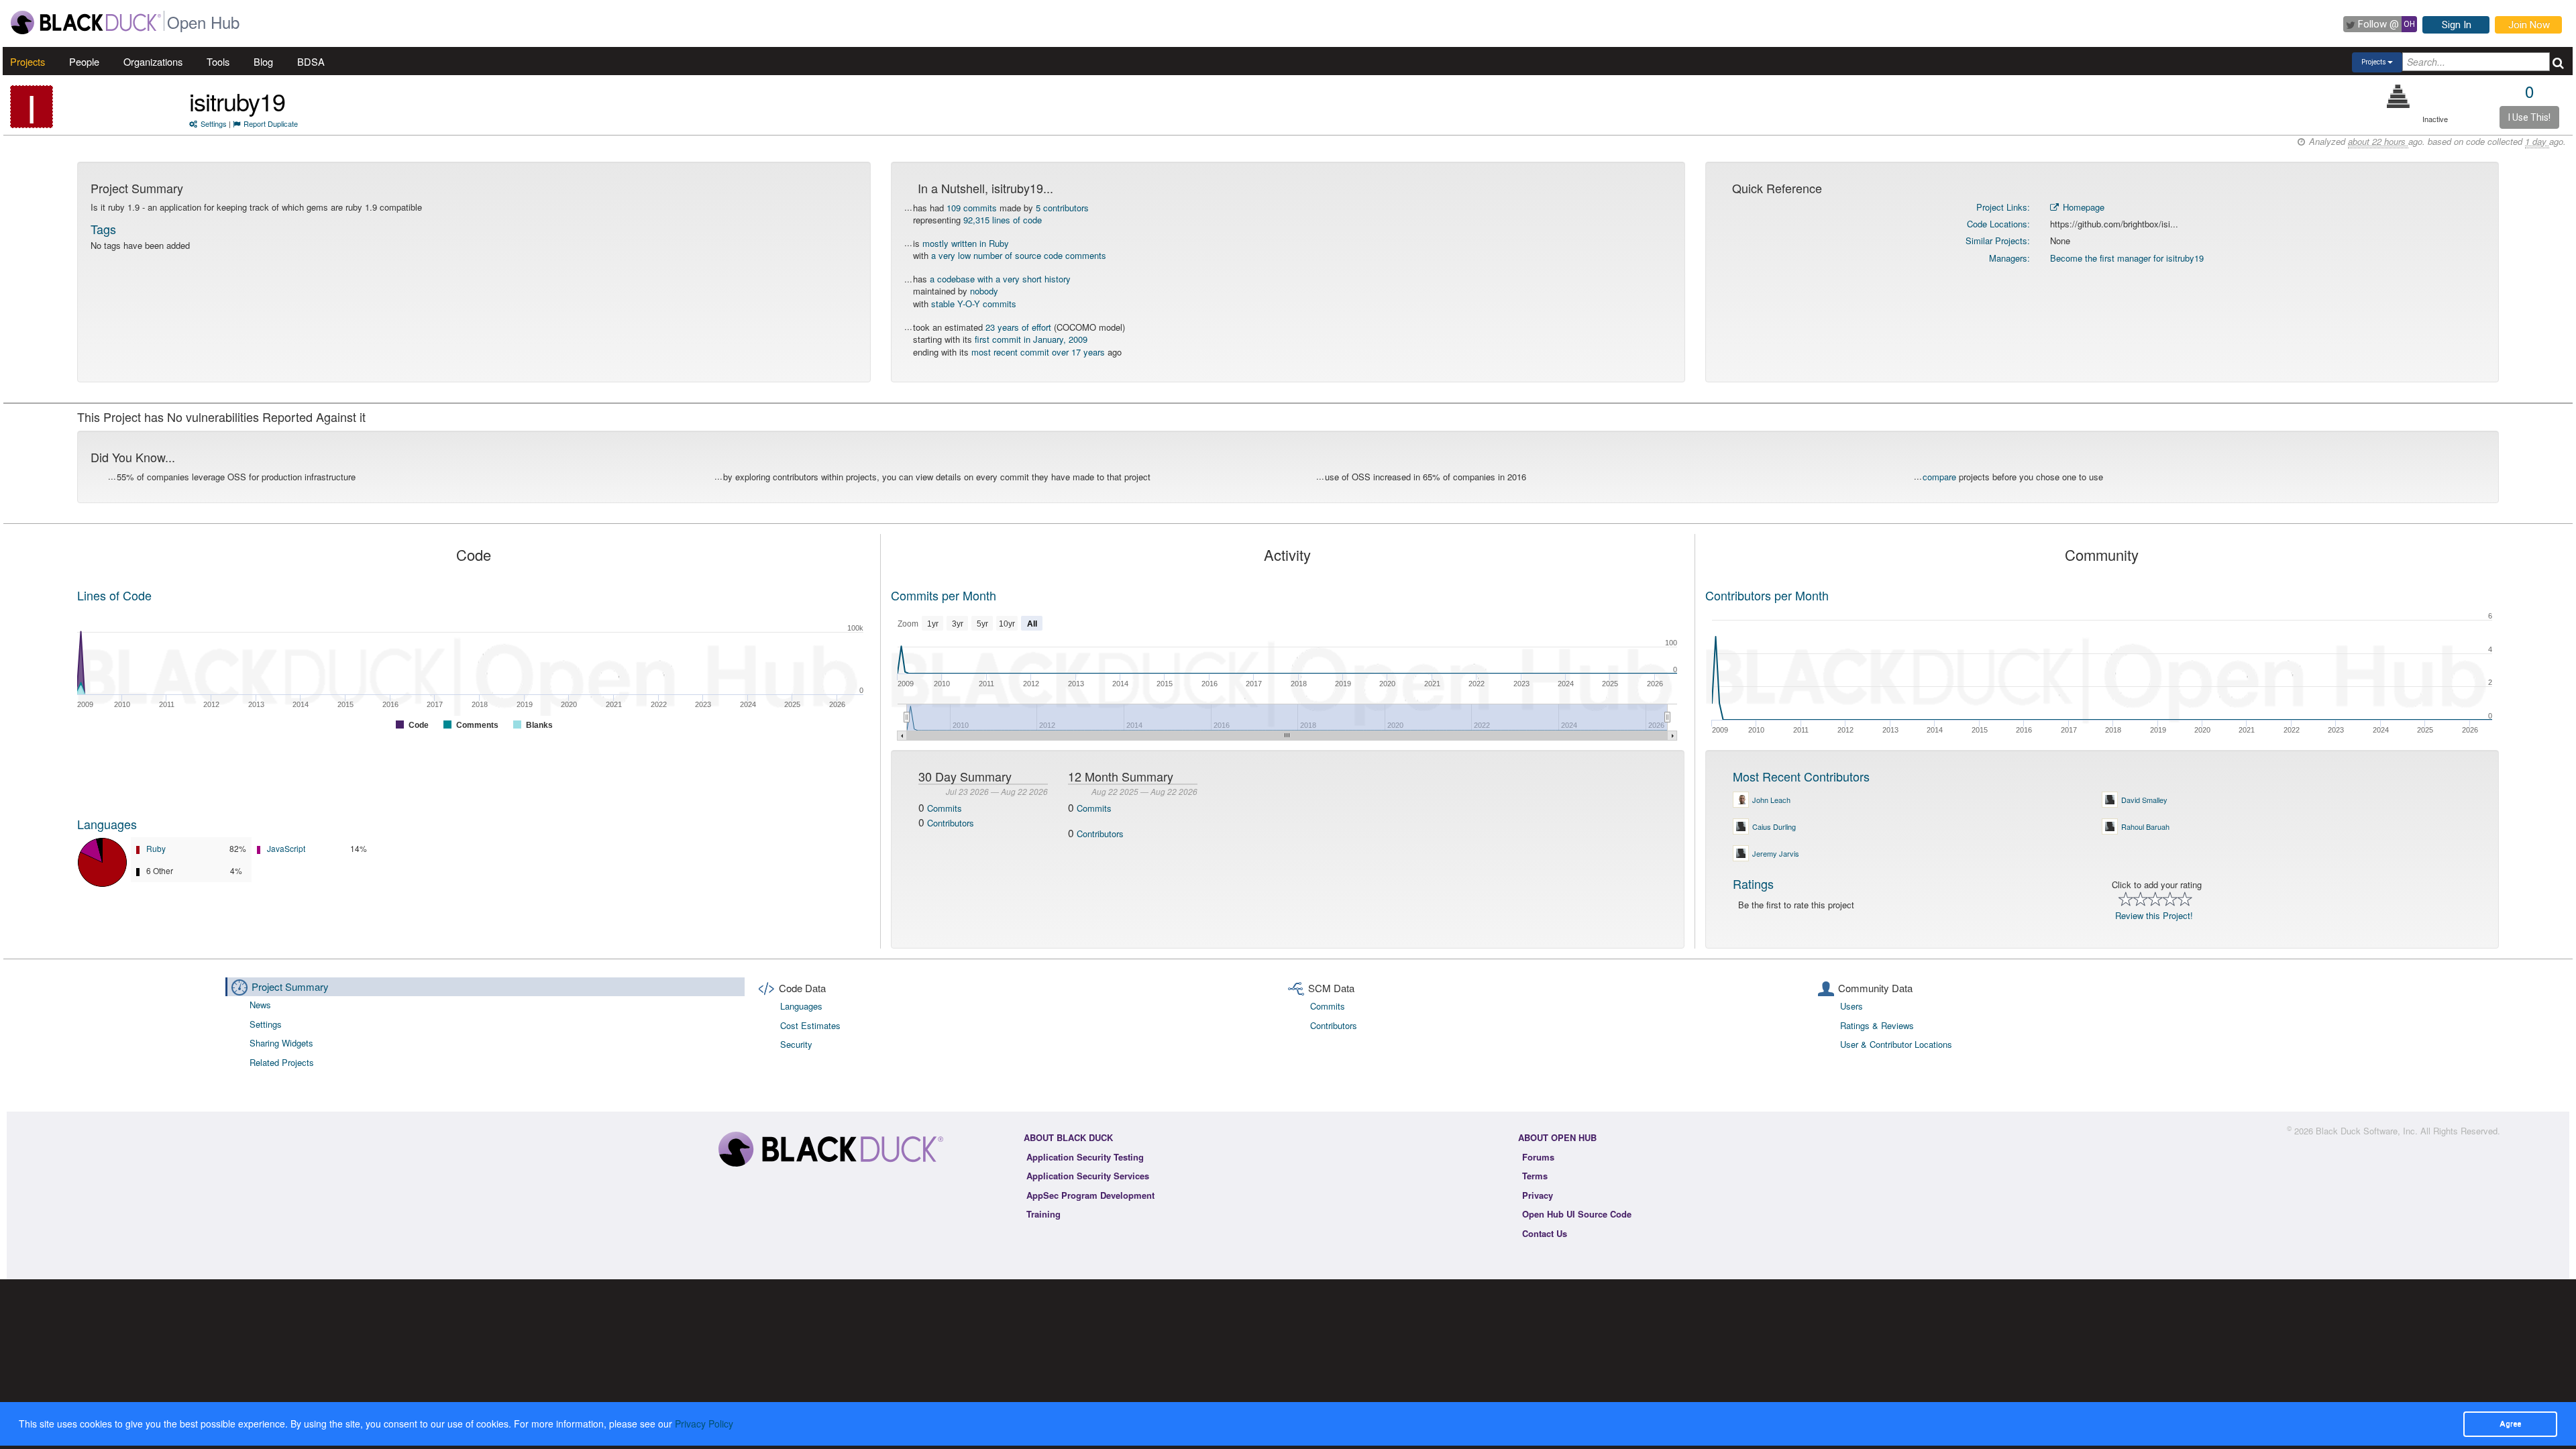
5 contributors (1062, 208)
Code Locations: (1998, 224)
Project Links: (2003, 207)
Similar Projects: (1998, 240)
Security (796, 1044)
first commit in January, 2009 (1031, 339)
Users (1851, 1006)
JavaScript (286, 848)
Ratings (1753, 883)
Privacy (1538, 1195)
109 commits (972, 208)
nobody (984, 291)
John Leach (1771, 800)
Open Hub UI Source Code (1577, 1214)
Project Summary (290, 986)
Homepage (2082, 207)
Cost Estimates (810, 1025)
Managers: (2009, 258)
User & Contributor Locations (1896, 1044)
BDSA (311, 61)
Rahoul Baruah (2145, 826)
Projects (28, 61)
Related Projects (282, 1062)
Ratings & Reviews (1877, 1025)
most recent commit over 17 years (1038, 352)
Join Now (2529, 25)
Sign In (2457, 25)
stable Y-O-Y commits (974, 304)
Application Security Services (1088, 1176)
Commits (945, 808)
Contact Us (1545, 1233)
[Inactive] (2399, 96)
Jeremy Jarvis (1776, 853)
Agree (2510, 1424)
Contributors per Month (1767, 595)
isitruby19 (237, 101)
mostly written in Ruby (966, 243)
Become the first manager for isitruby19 (2127, 258)
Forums (1538, 1157)
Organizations (153, 61)
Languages (107, 824)
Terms (1535, 1176)
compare (1939, 477)
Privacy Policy (704, 1424)
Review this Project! (2154, 915)
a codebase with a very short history (1000, 279)
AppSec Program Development (1090, 1195)
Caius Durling (1774, 826)
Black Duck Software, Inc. (2367, 1131)
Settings (214, 123)
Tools (218, 61)
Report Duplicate (271, 123)
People (84, 61)
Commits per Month (944, 595)
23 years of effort (1018, 327)
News (260, 1005)
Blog (263, 61)
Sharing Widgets (281, 1043)
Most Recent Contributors (1801, 776)
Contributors (951, 823)
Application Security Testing (1085, 1157)
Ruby (156, 848)
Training (1043, 1214)
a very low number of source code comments (1019, 255)
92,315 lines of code (1003, 220)
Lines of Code (114, 595)
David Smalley (2144, 800)
